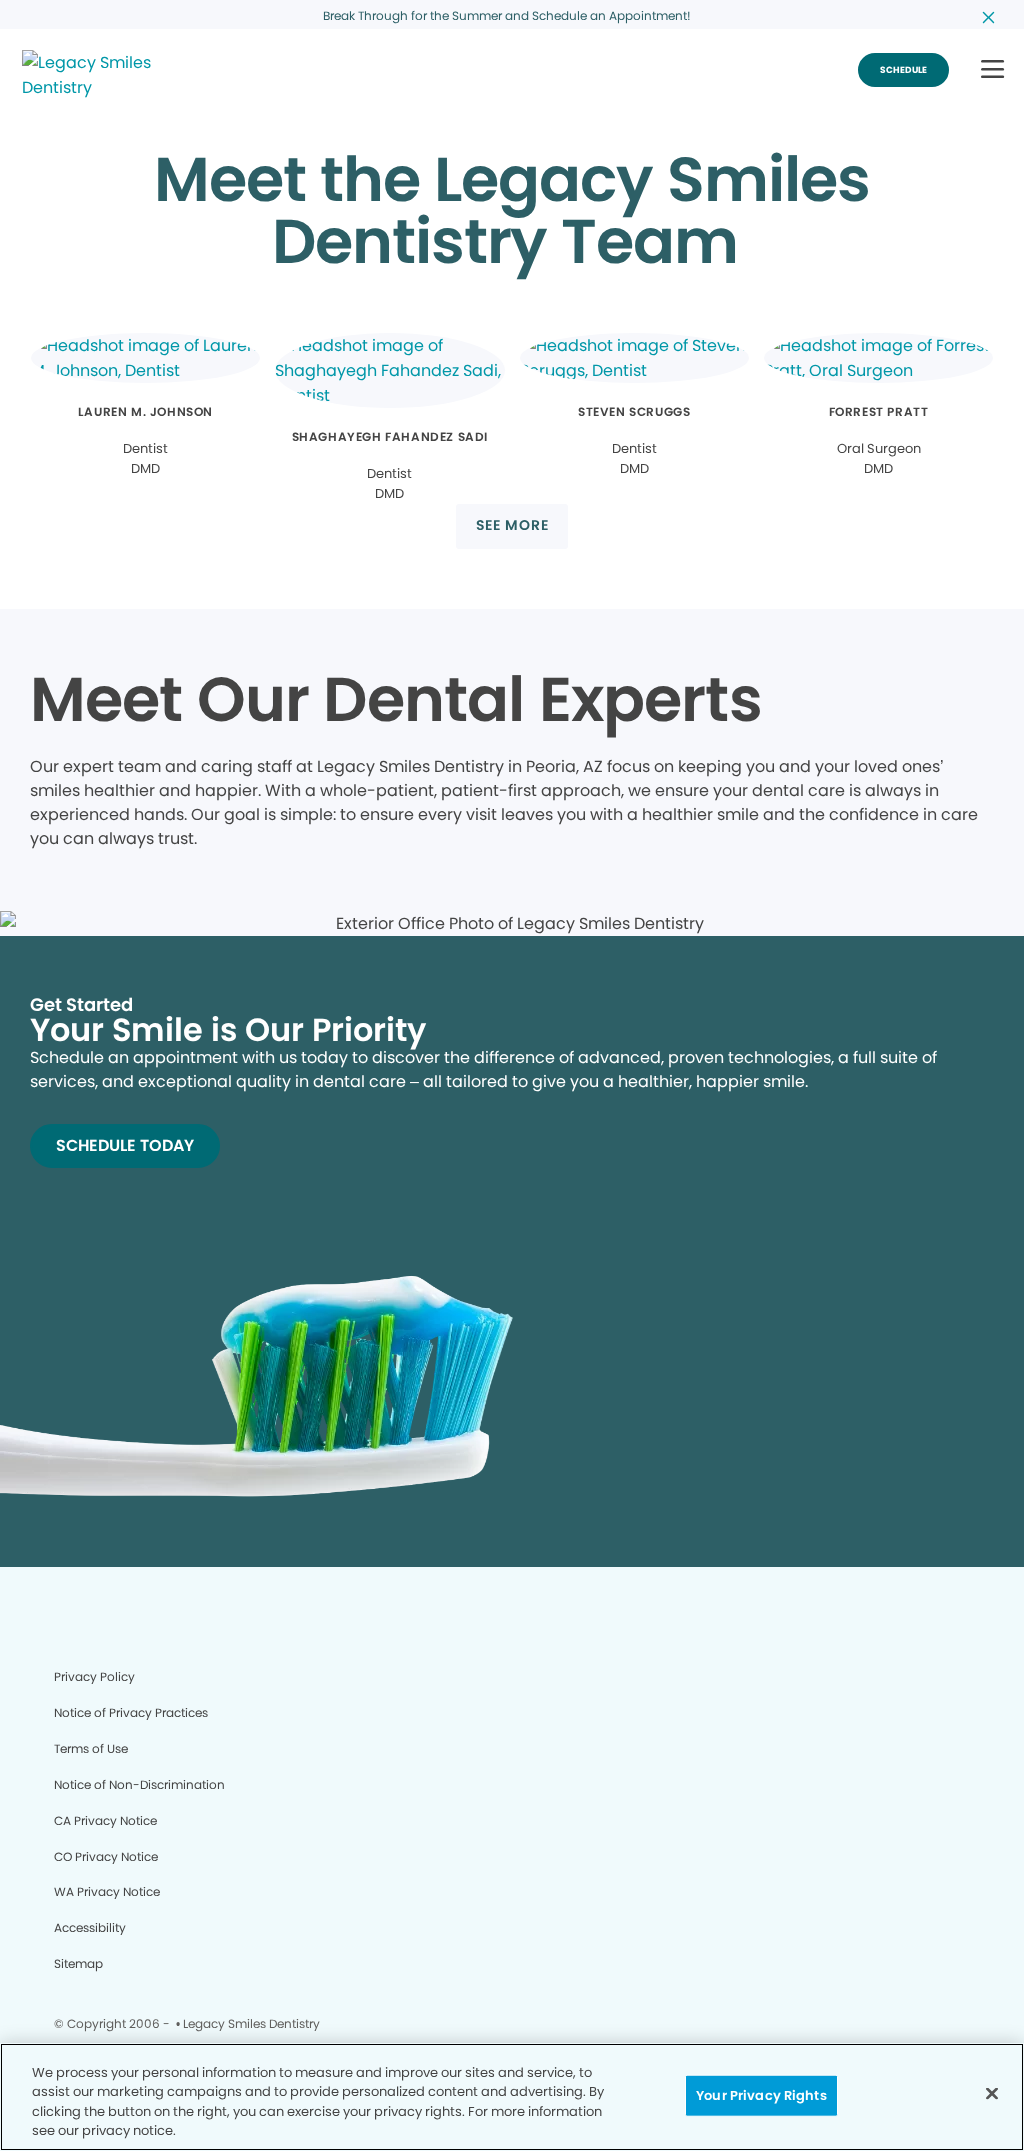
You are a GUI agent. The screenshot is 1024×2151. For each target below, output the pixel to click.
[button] (992, 70)
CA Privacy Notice (105, 1820)
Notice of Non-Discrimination (139, 1784)
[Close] (992, 2093)
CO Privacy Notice (106, 1856)
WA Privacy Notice (107, 1891)
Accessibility (90, 1927)
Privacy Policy (94, 1676)
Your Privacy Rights (761, 2095)
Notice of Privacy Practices (131, 1712)
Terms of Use (91, 1748)
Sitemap (78, 1963)
